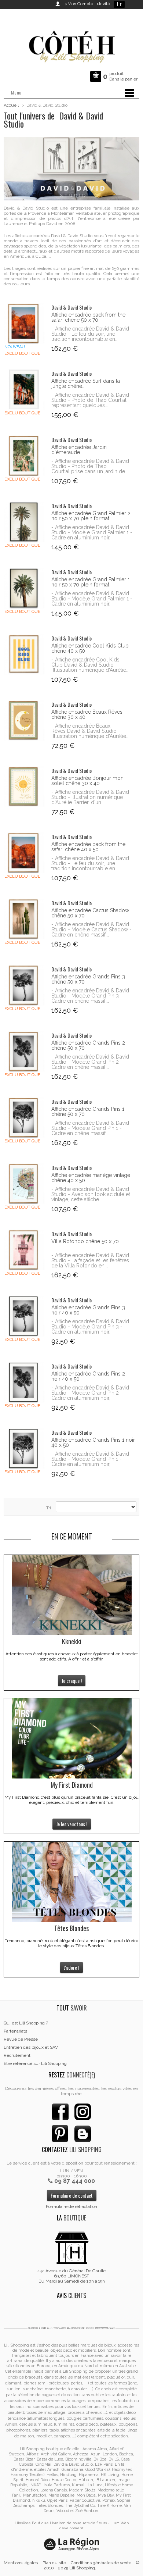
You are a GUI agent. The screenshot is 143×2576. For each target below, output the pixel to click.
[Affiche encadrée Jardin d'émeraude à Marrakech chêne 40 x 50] (24, 456)
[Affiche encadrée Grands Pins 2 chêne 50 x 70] (24, 1051)
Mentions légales (21, 2563)
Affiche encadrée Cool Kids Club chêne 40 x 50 (90, 648)
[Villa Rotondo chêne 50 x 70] (24, 1250)
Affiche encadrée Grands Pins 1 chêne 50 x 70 (88, 1112)
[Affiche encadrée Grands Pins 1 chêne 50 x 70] (24, 1118)
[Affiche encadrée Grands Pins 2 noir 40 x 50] (24, 1382)
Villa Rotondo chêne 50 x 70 (85, 1241)
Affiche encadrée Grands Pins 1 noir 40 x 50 (93, 1442)
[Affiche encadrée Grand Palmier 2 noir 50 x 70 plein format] (24, 522)
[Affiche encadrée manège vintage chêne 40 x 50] (24, 1184)
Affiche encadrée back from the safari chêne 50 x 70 (88, 317)
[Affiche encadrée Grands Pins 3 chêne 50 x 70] (24, 985)
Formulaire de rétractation (71, 2206)
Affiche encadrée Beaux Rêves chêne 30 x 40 (87, 714)
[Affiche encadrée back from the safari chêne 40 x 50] (24, 853)
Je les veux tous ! (72, 1824)
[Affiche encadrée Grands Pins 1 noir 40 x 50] (24, 1448)
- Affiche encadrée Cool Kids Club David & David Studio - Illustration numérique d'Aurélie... (90, 665)
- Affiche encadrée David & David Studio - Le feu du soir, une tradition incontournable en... (90, 334)
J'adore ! (71, 1967)
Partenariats (15, 2031)
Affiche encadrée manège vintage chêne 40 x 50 (91, 1178)
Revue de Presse (21, 2039)
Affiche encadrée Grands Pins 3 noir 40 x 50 (88, 1310)
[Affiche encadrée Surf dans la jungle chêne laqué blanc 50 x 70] (24, 390)
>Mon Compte (79, 4)
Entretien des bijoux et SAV (31, 2047)
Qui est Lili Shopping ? (26, 2023)
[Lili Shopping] (71, 45)
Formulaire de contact (72, 2195)
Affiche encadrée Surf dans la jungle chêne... (86, 383)
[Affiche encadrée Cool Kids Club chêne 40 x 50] (24, 654)
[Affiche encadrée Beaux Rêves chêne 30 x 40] (24, 720)
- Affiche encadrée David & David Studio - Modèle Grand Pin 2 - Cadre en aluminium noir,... (90, 1393)
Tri (49, 1508)
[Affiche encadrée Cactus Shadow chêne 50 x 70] (24, 919)
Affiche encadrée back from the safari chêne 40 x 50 (88, 847)
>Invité (102, 4)
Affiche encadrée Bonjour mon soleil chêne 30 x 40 (87, 781)
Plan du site (54, 2563)
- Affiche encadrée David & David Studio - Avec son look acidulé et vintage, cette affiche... (91, 1194)
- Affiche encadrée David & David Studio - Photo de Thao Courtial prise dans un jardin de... (90, 466)
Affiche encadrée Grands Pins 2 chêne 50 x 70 (88, 1045)
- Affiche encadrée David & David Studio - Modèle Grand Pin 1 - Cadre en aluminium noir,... (90, 1459)
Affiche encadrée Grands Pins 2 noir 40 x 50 (88, 1376)
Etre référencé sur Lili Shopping (35, 2063)
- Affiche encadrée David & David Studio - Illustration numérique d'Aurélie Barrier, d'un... (90, 797)
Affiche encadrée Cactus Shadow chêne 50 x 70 (90, 913)
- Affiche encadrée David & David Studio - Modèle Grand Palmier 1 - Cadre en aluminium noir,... (92, 532)
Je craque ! (72, 1681)
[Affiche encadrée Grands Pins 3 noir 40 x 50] (24, 1316)
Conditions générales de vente (101, 2563)
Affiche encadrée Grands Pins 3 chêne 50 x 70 (88, 979)
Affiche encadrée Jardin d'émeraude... (79, 450)
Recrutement (17, 2055)
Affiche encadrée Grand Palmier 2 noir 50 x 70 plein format (91, 516)
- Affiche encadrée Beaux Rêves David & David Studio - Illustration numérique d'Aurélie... (90, 731)
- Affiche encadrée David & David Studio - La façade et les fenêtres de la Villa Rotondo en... (90, 1260)
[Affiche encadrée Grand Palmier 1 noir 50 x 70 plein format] (24, 588)
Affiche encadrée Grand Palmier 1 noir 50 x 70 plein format (91, 582)
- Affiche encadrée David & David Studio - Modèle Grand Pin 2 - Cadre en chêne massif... (90, 1062)
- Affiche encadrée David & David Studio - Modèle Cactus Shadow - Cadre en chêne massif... (91, 930)
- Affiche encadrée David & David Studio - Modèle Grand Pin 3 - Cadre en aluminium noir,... (90, 1327)
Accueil (11, 105)
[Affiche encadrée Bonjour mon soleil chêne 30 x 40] (24, 787)
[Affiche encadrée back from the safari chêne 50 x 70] (24, 323)
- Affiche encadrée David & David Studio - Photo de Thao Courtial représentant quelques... (90, 400)
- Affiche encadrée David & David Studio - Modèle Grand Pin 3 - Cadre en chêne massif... (90, 996)
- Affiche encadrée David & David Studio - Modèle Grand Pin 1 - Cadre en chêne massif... (90, 1128)
